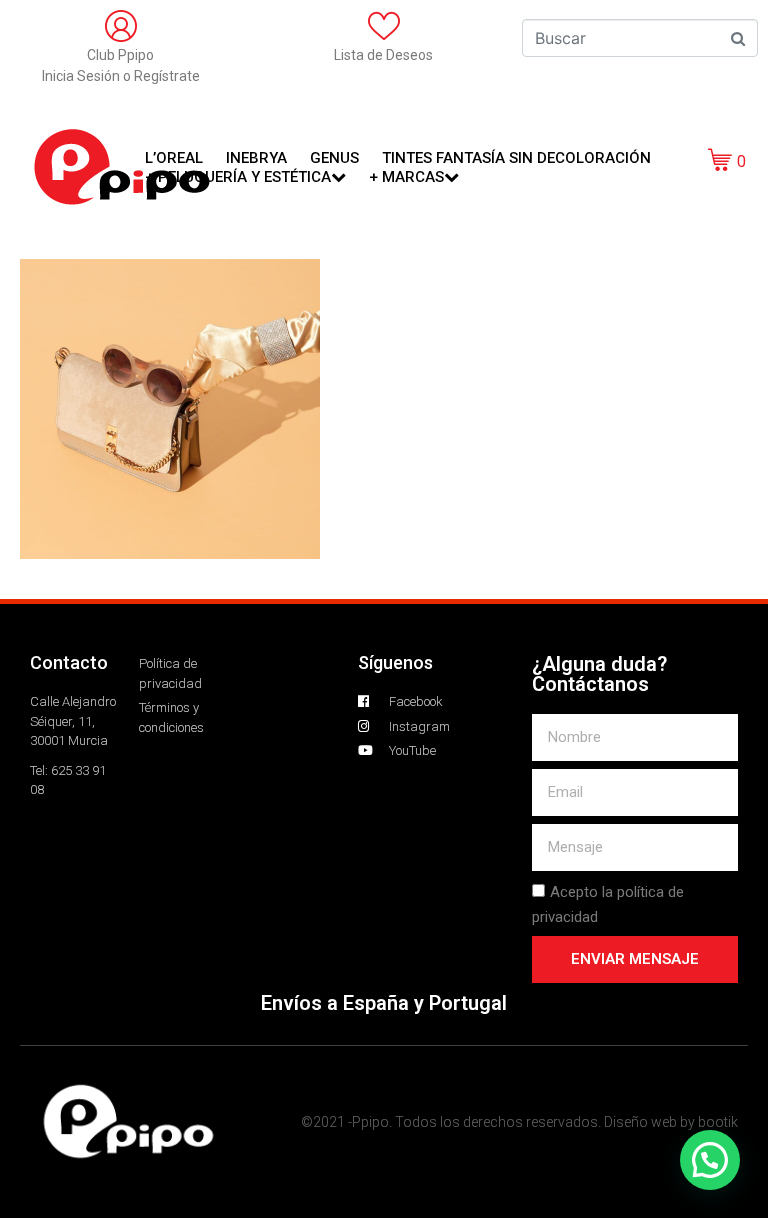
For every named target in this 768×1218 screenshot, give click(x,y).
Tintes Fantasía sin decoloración (516, 158)
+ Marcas (406, 177)
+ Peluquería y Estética (238, 177)
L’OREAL (174, 158)
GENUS (334, 158)
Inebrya (256, 158)
